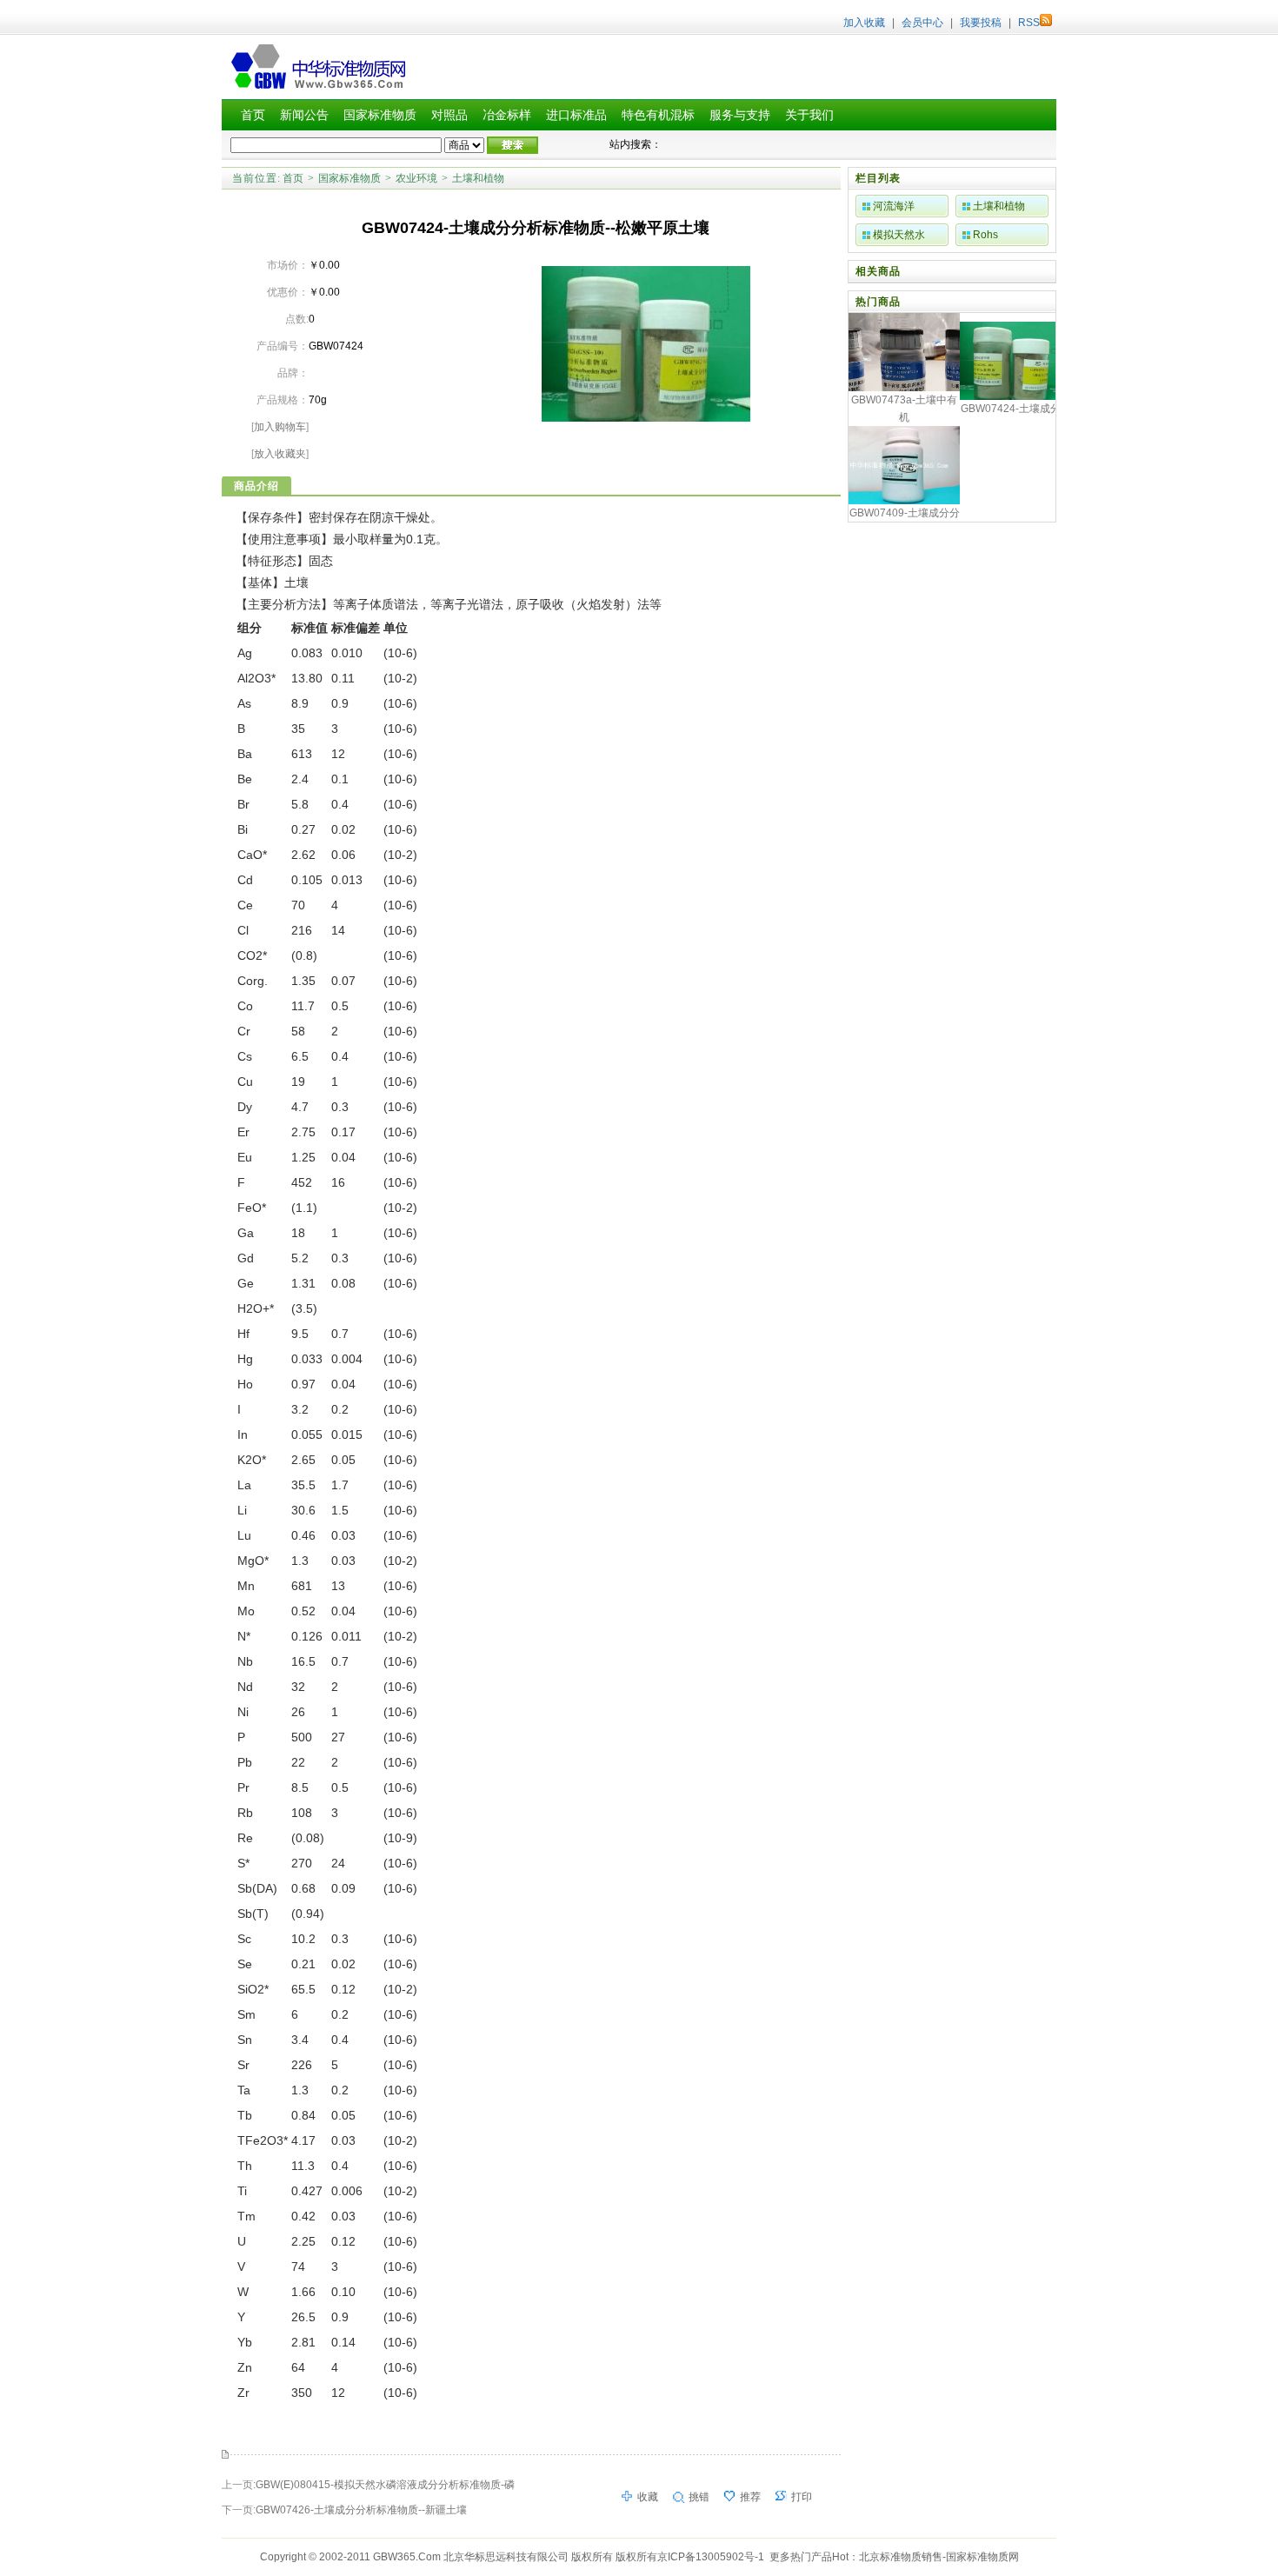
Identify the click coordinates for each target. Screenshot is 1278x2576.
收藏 (648, 2497)
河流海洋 (894, 206)
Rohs (985, 235)
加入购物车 (280, 427)
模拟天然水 (899, 235)
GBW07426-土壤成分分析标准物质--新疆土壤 (361, 2510)
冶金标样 (507, 115)
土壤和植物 (478, 178)
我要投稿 (981, 23)
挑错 (699, 2497)
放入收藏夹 (280, 454)
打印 (802, 2497)
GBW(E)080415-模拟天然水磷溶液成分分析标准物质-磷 (385, 2485)
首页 (253, 115)
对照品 (449, 115)
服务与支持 (740, 115)
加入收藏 (864, 23)
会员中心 (922, 23)
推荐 (750, 2497)
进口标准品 (576, 115)
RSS (1029, 23)
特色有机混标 (658, 115)
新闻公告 (304, 115)
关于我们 (809, 115)
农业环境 (416, 178)
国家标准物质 (380, 115)
